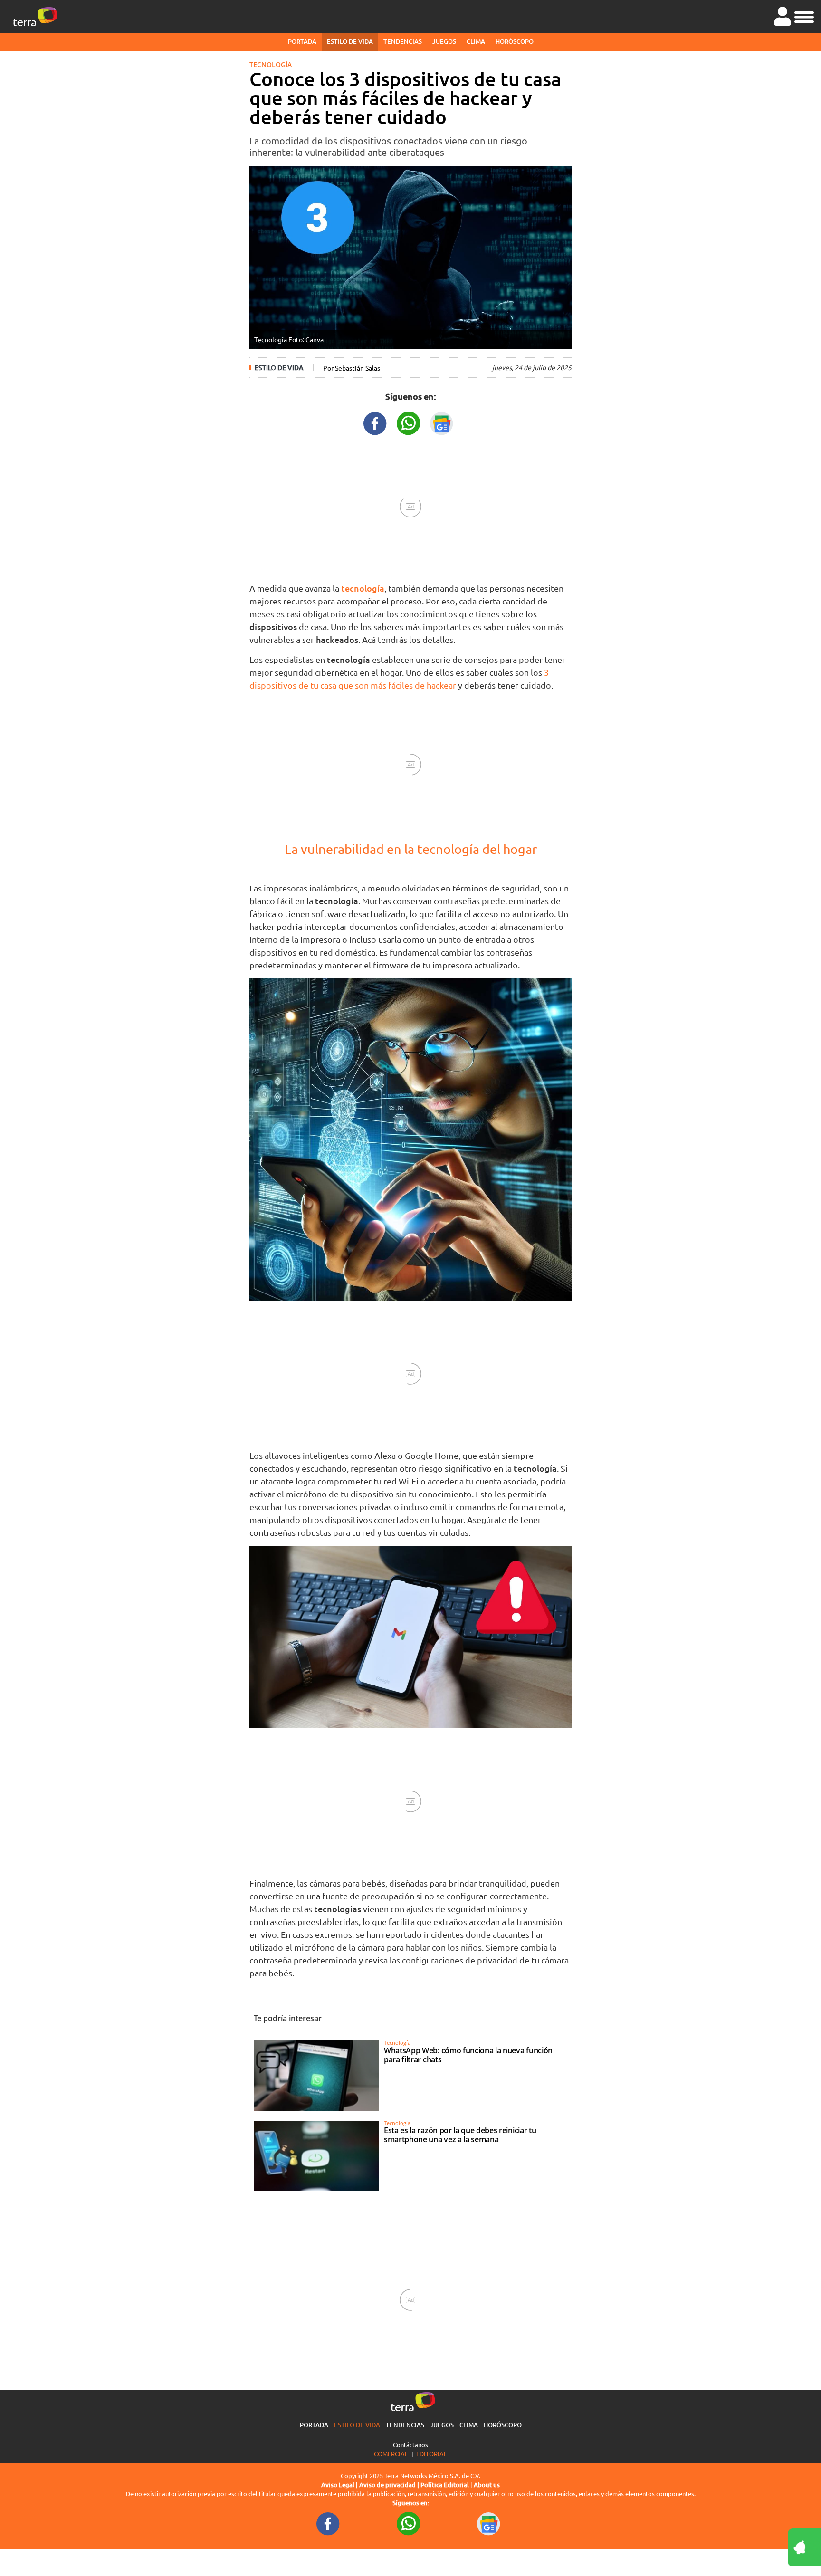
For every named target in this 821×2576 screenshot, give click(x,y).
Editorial (432, 2454)
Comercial (391, 2454)
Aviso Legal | (340, 2485)
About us (487, 2485)
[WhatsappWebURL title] (409, 422)
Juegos (444, 41)
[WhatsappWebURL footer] (409, 2523)
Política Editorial (445, 2485)
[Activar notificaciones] (762, 2547)
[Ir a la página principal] (35, 17)
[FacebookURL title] (375, 422)
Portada (302, 41)
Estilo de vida (350, 41)
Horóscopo (515, 41)
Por (352, 368)
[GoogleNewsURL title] (442, 422)
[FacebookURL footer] (328, 2523)
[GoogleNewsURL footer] (489, 2523)
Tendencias (403, 41)
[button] (804, 16)
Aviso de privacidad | (390, 2485)
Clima (476, 41)
